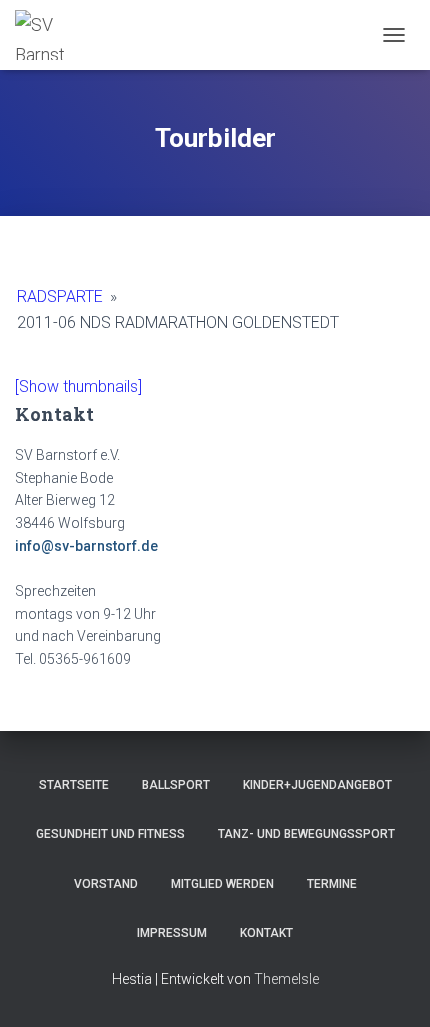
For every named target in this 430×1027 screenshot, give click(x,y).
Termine (332, 884)
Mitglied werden (222, 884)
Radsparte (60, 296)
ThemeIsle (286, 979)
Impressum (172, 933)
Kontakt (266, 933)
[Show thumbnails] (78, 386)
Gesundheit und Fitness (110, 834)
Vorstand (106, 884)
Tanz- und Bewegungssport (306, 834)
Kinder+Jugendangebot (317, 785)
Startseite (74, 785)
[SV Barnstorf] (47, 35)
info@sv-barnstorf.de (86, 546)
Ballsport (176, 785)
